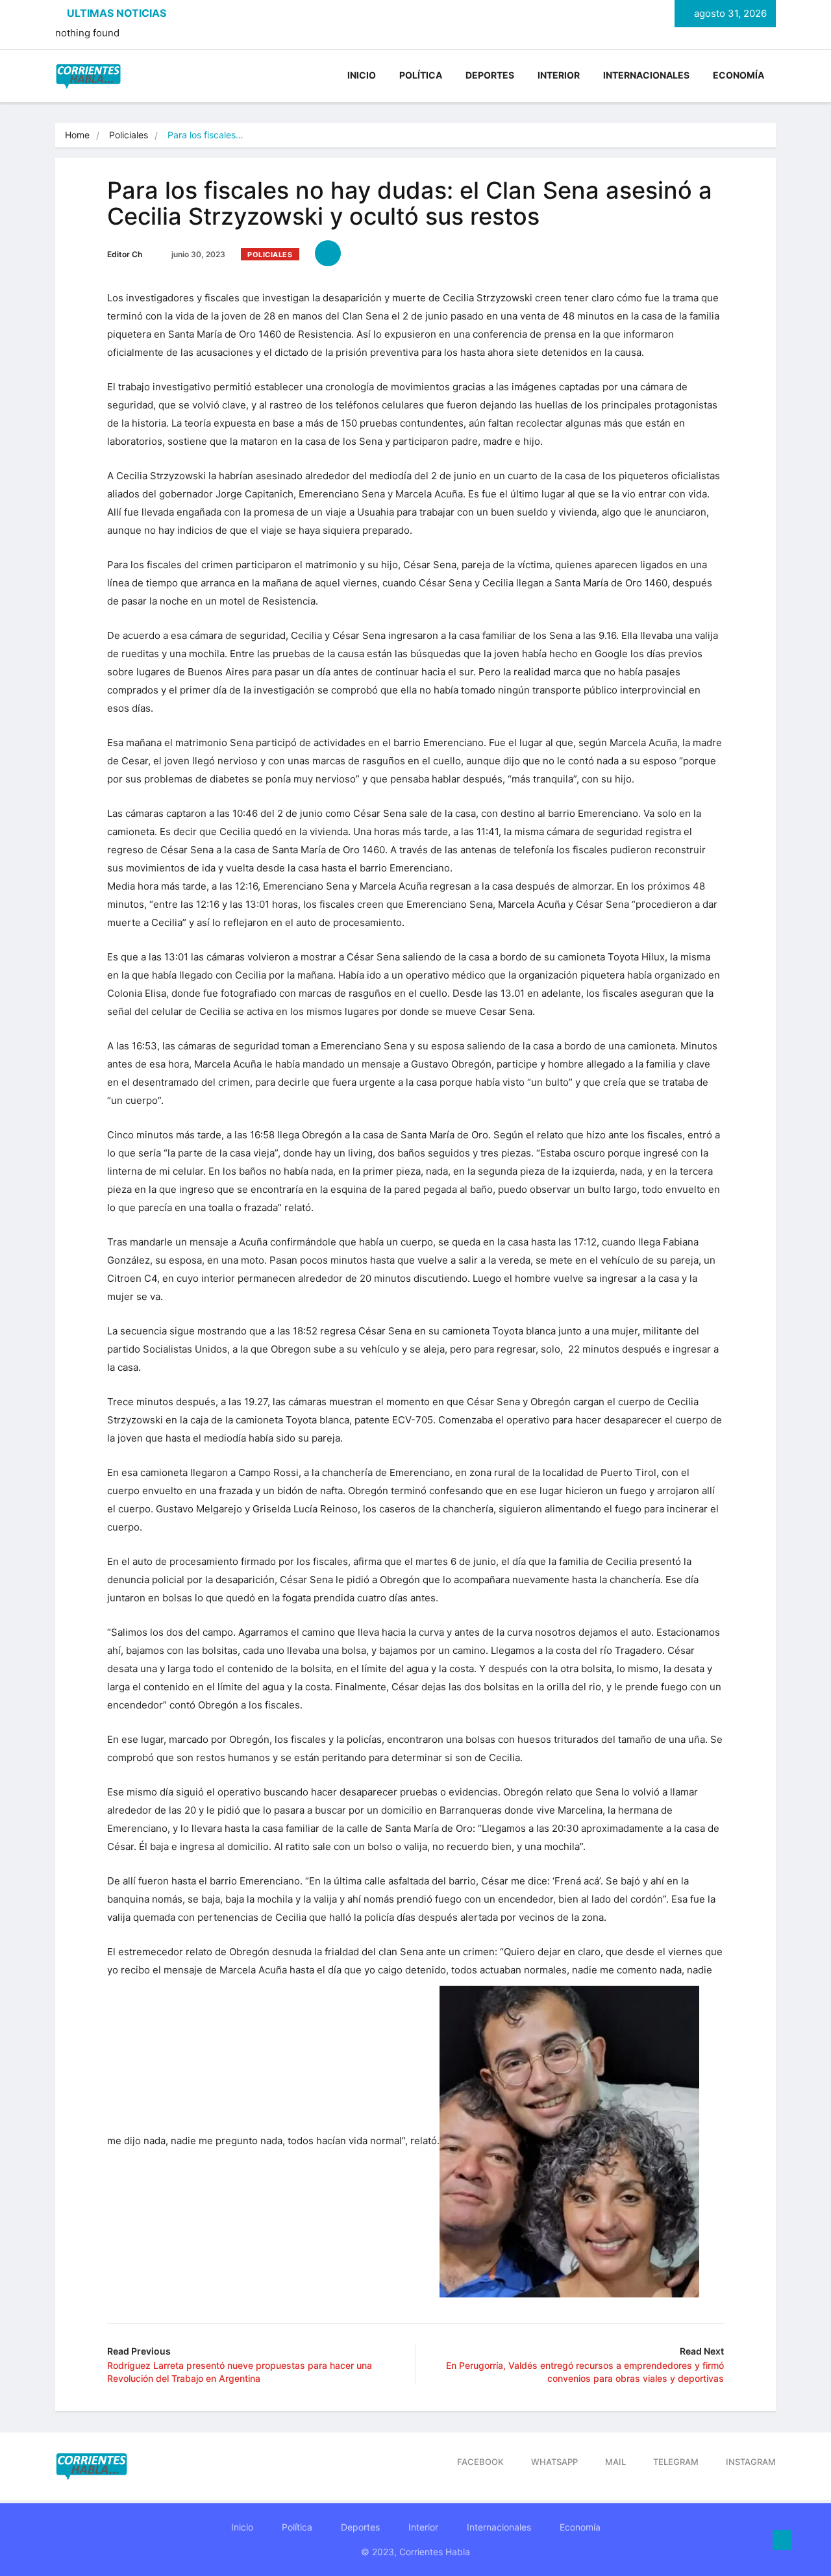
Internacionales (646, 75)
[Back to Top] (782, 2540)
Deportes (490, 75)
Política (421, 75)
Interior (559, 75)
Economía (738, 75)
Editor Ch (125, 254)
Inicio (362, 75)
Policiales (129, 135)
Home (77, 135)
